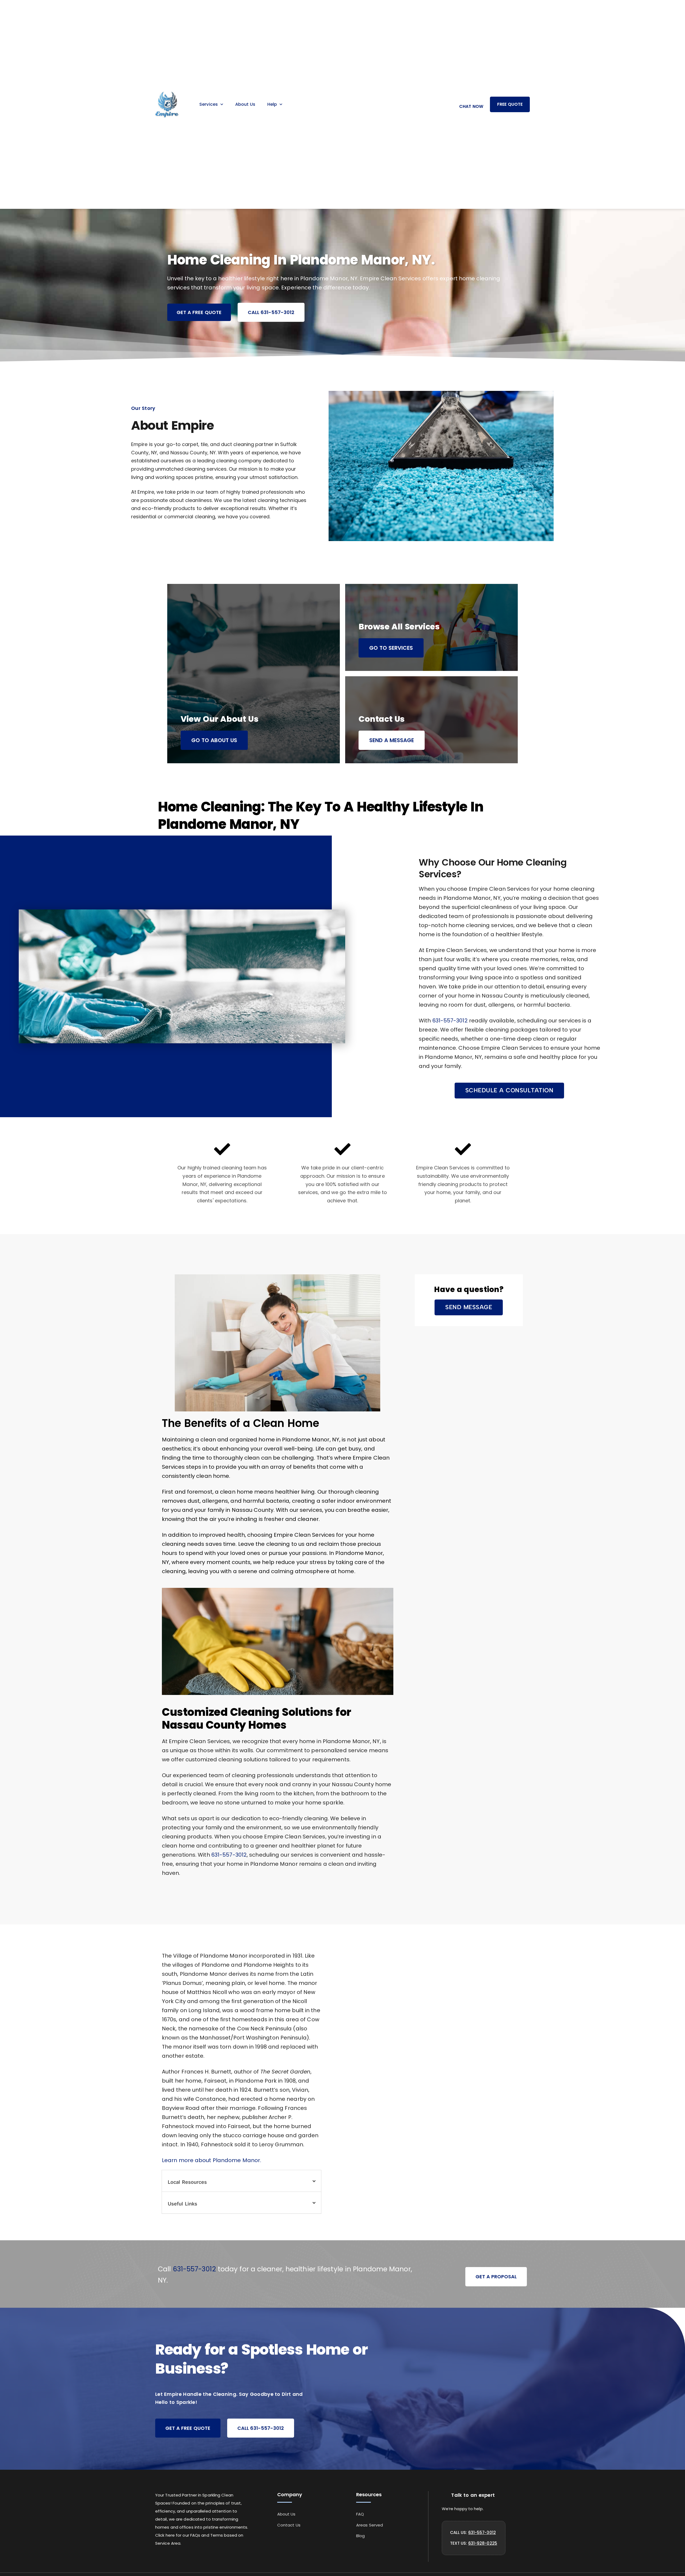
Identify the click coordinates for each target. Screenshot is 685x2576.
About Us (245, 104)
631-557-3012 (450, 1021)
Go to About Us (214, 740)
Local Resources (187, 2182)
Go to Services (391, 648)
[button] (509, 1091)
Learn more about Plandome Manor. (212, 2160)
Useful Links (182, 2204)
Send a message (392, 740)
